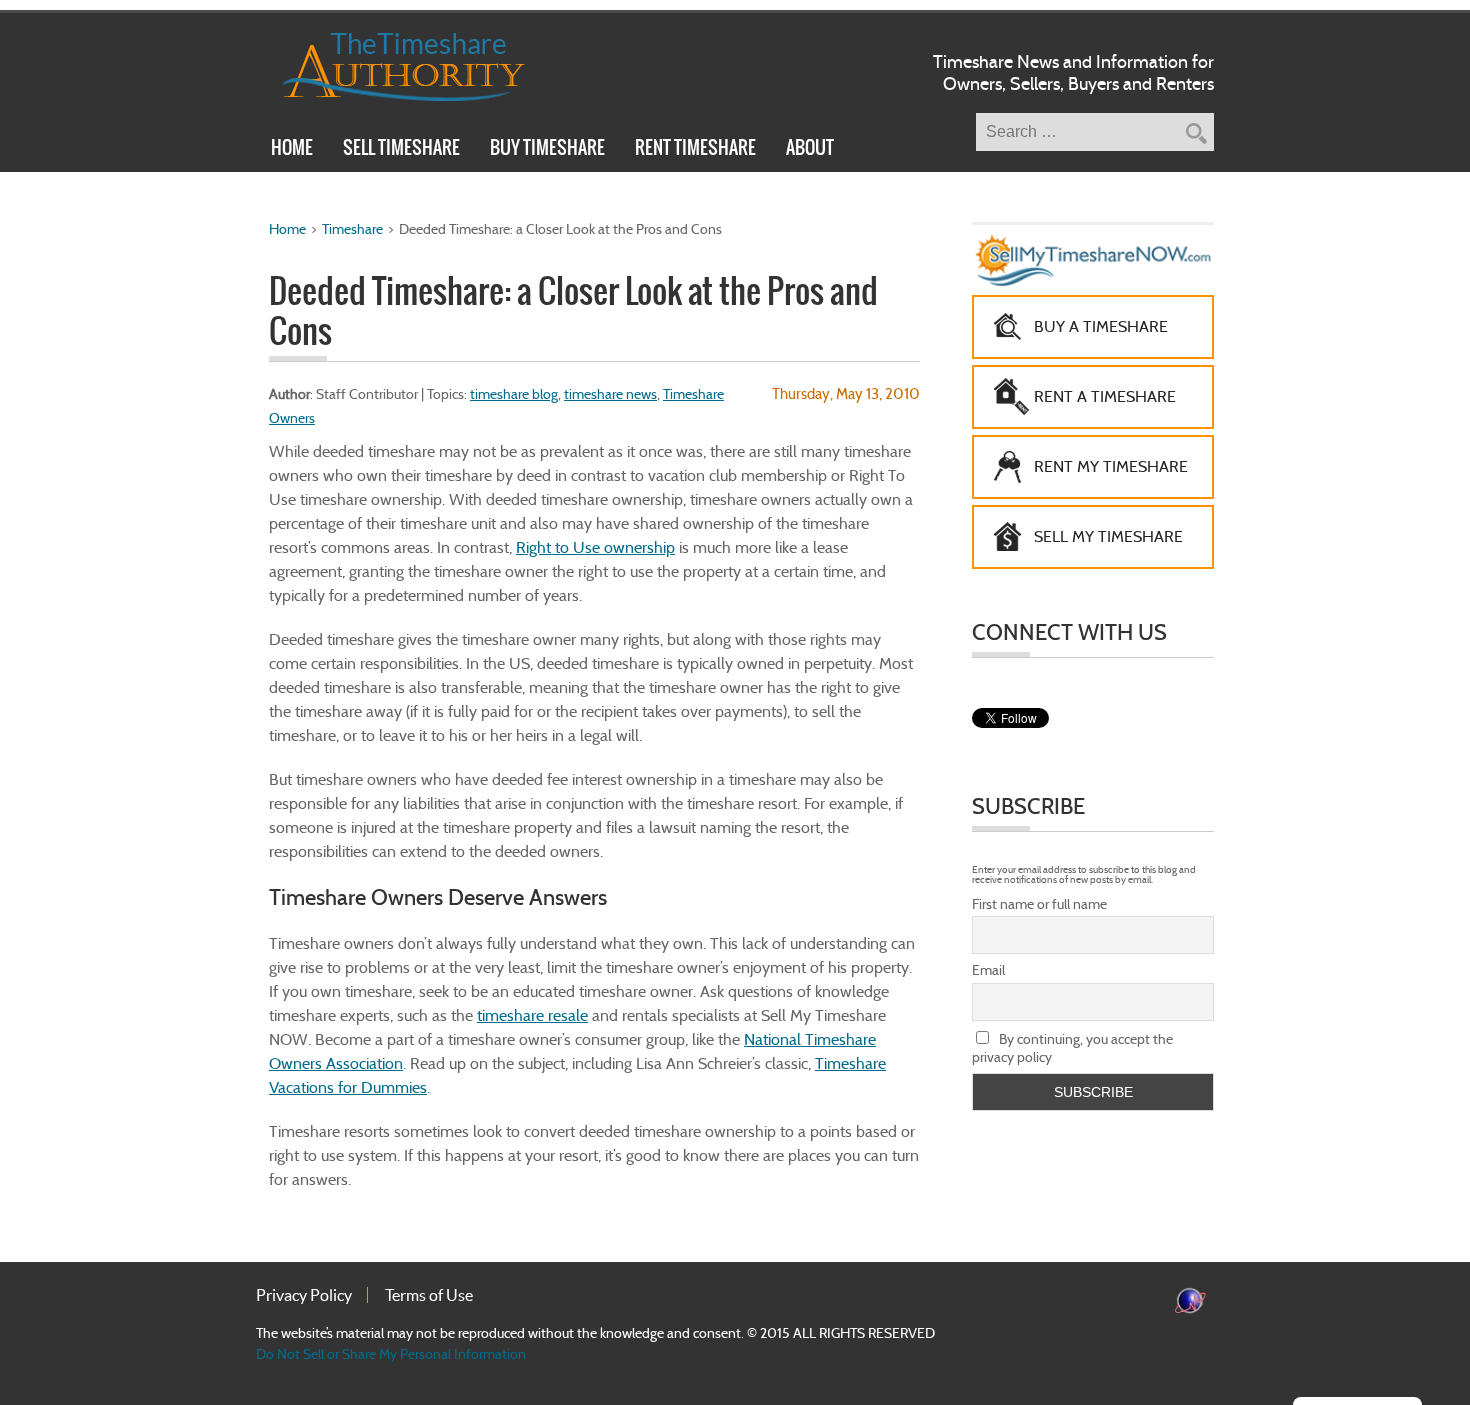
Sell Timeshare (401, 150)
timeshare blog (514, 394)
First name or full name (1039, 904)
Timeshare (352, 229)
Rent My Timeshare (1111, 466)
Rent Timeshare (695, 150)
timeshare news (610, 394)
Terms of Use (429, 1295)
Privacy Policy (304, 1295)
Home (292, 150)
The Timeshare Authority (390, 63)
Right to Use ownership (595, 547)
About (810, 150)
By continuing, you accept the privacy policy (1072, 1048)
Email (988, 970)
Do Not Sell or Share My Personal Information (391, 1354)
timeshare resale (532, 1015)
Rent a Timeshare (1105, 396)
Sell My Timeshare (1108, 536)
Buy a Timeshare (1101, 326)
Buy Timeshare (547, 150)
